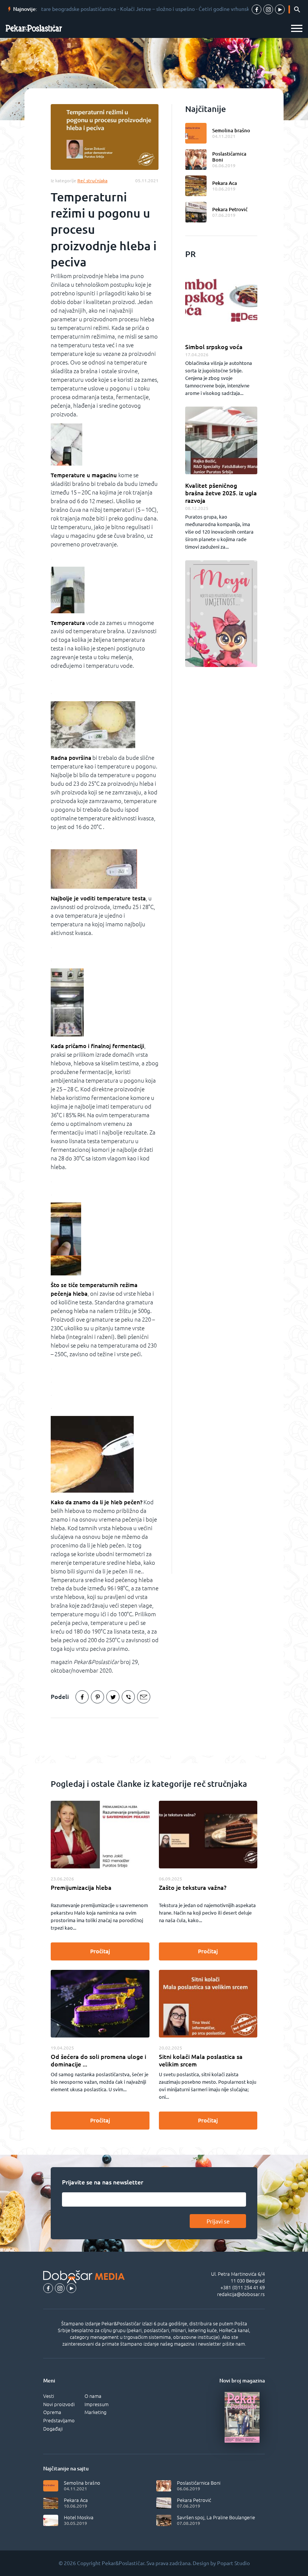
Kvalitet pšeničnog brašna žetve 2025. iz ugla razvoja (221, 493)
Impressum (97, 2404)
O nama (93, 2396)
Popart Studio (233, 2563)
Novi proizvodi (59, 2404)
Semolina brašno (231, 130)
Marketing (95, 2412)
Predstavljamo (59, 2420)
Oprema (52, 2412)
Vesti (49, 2396)
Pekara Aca (225, 183)
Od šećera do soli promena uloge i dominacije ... (98, 2060)
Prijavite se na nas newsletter (103, 2182)
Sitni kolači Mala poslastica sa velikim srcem (201, 2060)
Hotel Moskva (79, 2517)
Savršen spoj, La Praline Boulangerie (216, 2517)
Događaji (53, 2429)
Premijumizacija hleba (81, 1888)
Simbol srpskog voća (214, 347)
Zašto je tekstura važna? (193, 1888)
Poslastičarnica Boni (229, 157)
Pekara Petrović (230, 209)
